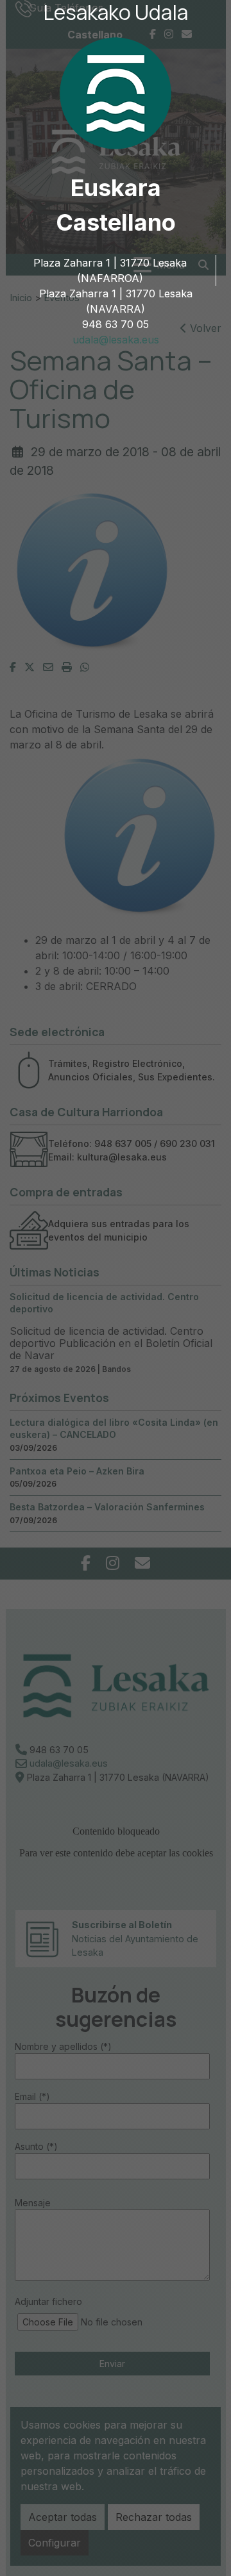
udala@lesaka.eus (116, 340)
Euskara (116, 188)
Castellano (116, 222)
